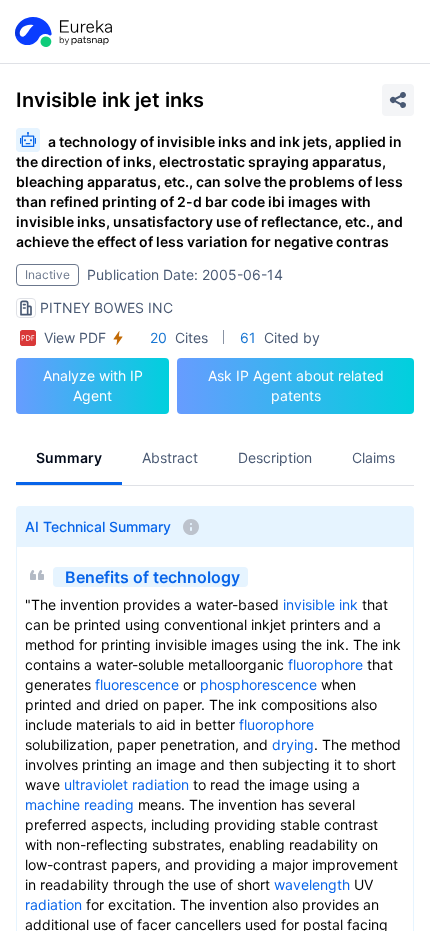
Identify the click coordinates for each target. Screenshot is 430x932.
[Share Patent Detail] (398, 100)
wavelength (312, 884)
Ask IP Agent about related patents (296, 385)
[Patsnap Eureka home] (62, 32)
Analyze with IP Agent (93, 385)
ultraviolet (96, 784)
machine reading (79, 804)
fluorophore (325, 664)
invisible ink (320, 604)
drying (293, 744)
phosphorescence (258, 684)
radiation (160, 784)
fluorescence (137, 684)
